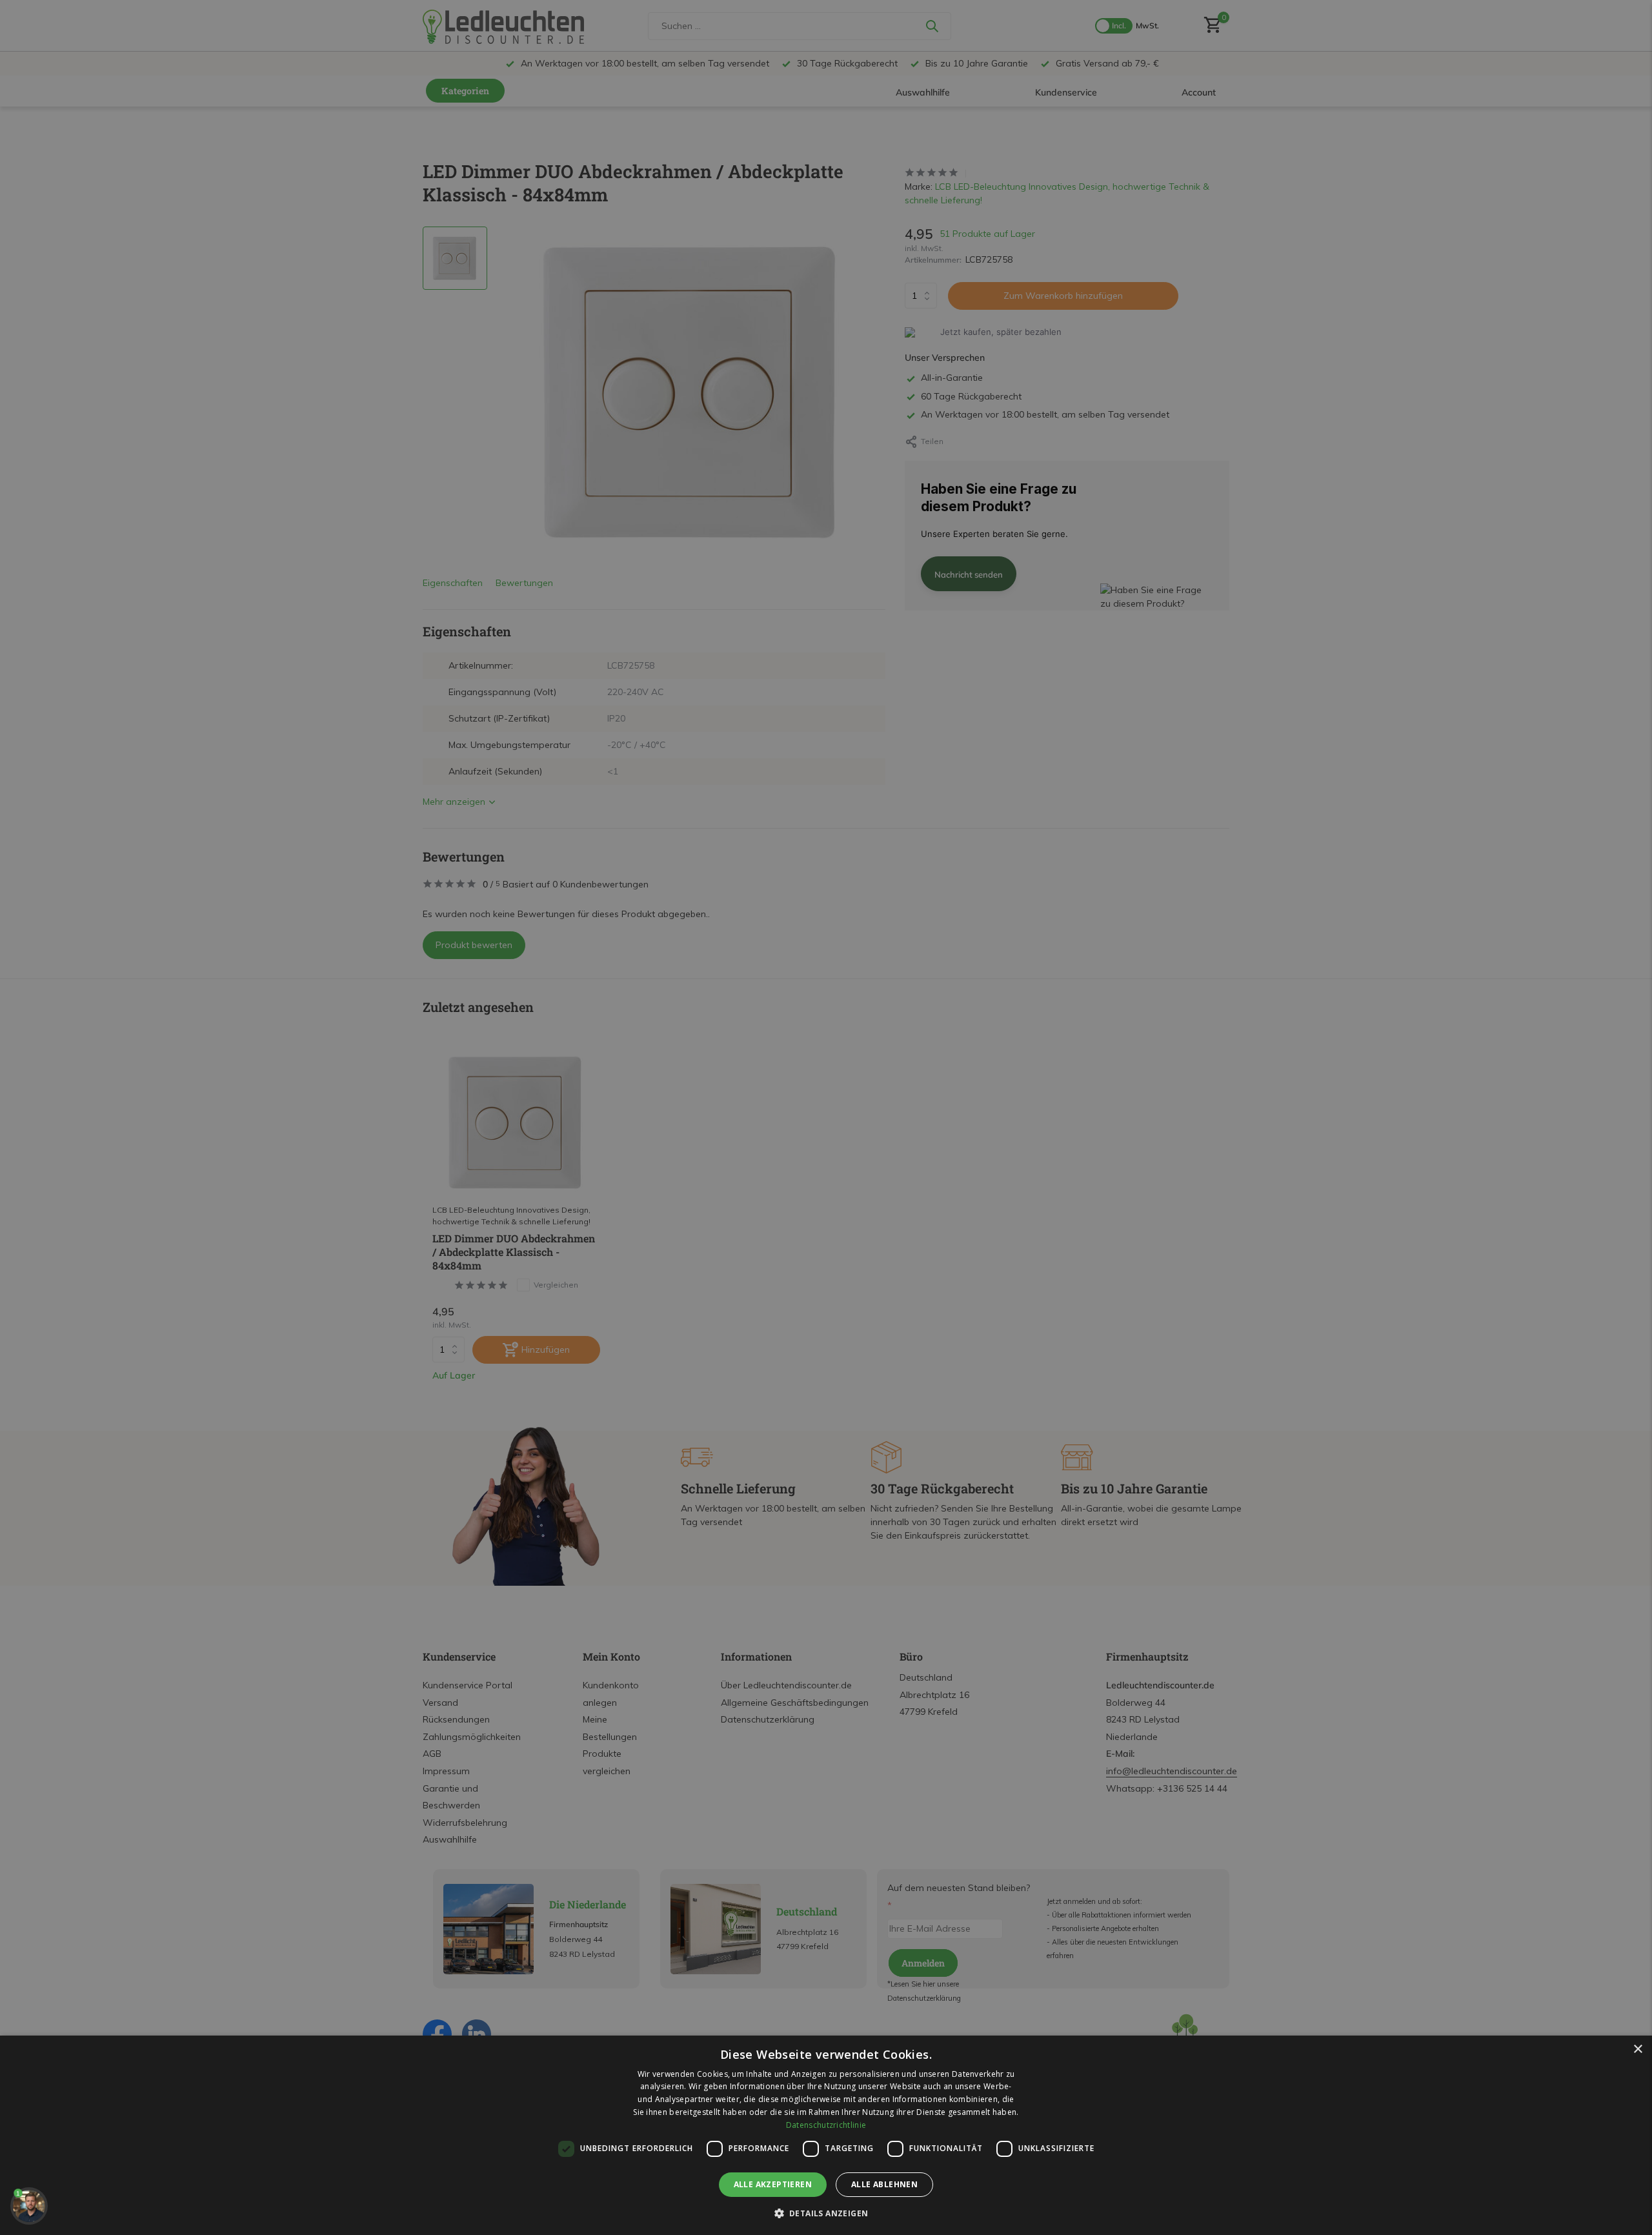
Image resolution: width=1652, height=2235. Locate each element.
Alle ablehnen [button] (884, 2184)
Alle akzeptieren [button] (773, 2184)
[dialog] (826, 2135)
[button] (826, 2213)
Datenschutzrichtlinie (826, 2125)
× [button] (1637, 2049)
